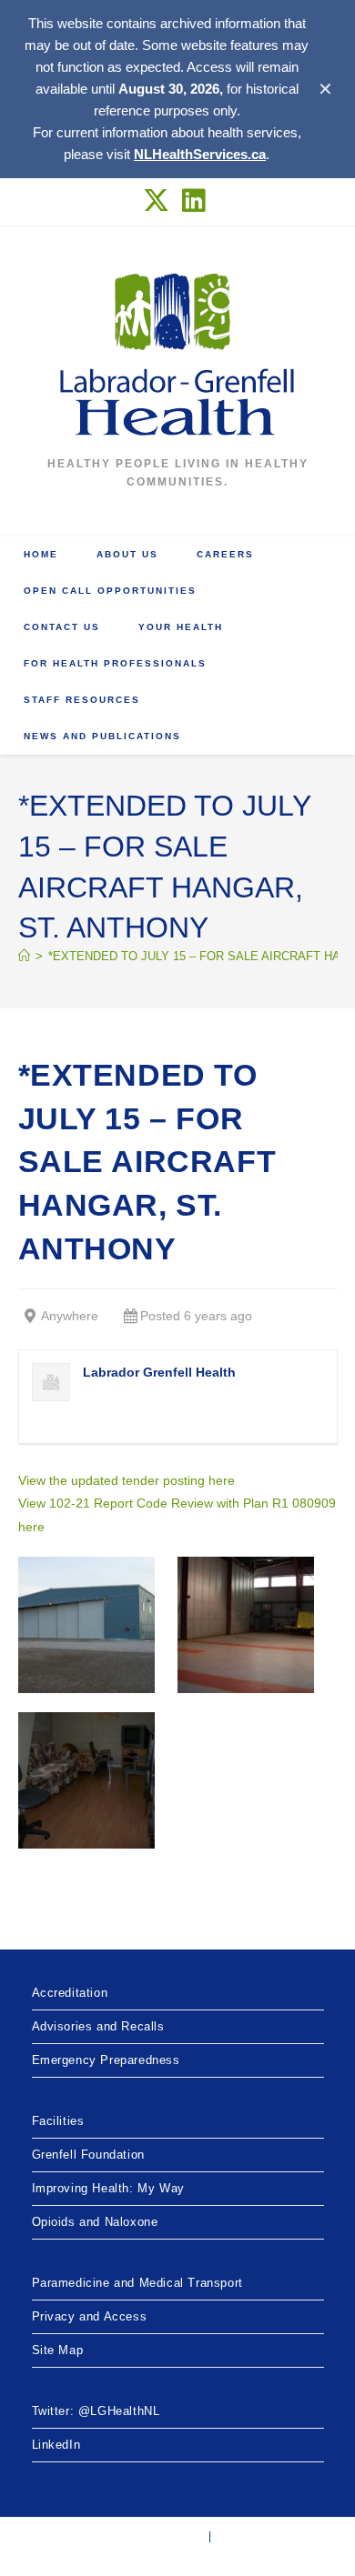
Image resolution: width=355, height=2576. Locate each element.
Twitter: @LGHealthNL (96, 2411)
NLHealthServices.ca (200, 154)
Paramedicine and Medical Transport (137, 2283)
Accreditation (70, 1993)
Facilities (58, 2121)
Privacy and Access (90, 2316)
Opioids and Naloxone (95, 2222)
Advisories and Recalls (98, 2026)
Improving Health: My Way (108, 2188)
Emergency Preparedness (106, 2060)
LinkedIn (56, 2445)
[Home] (24, 956)
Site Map (58, 2350)
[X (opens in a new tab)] (160, 200)
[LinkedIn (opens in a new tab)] (194, 200)
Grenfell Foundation (88, 2155)
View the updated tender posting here (127, 1480)
